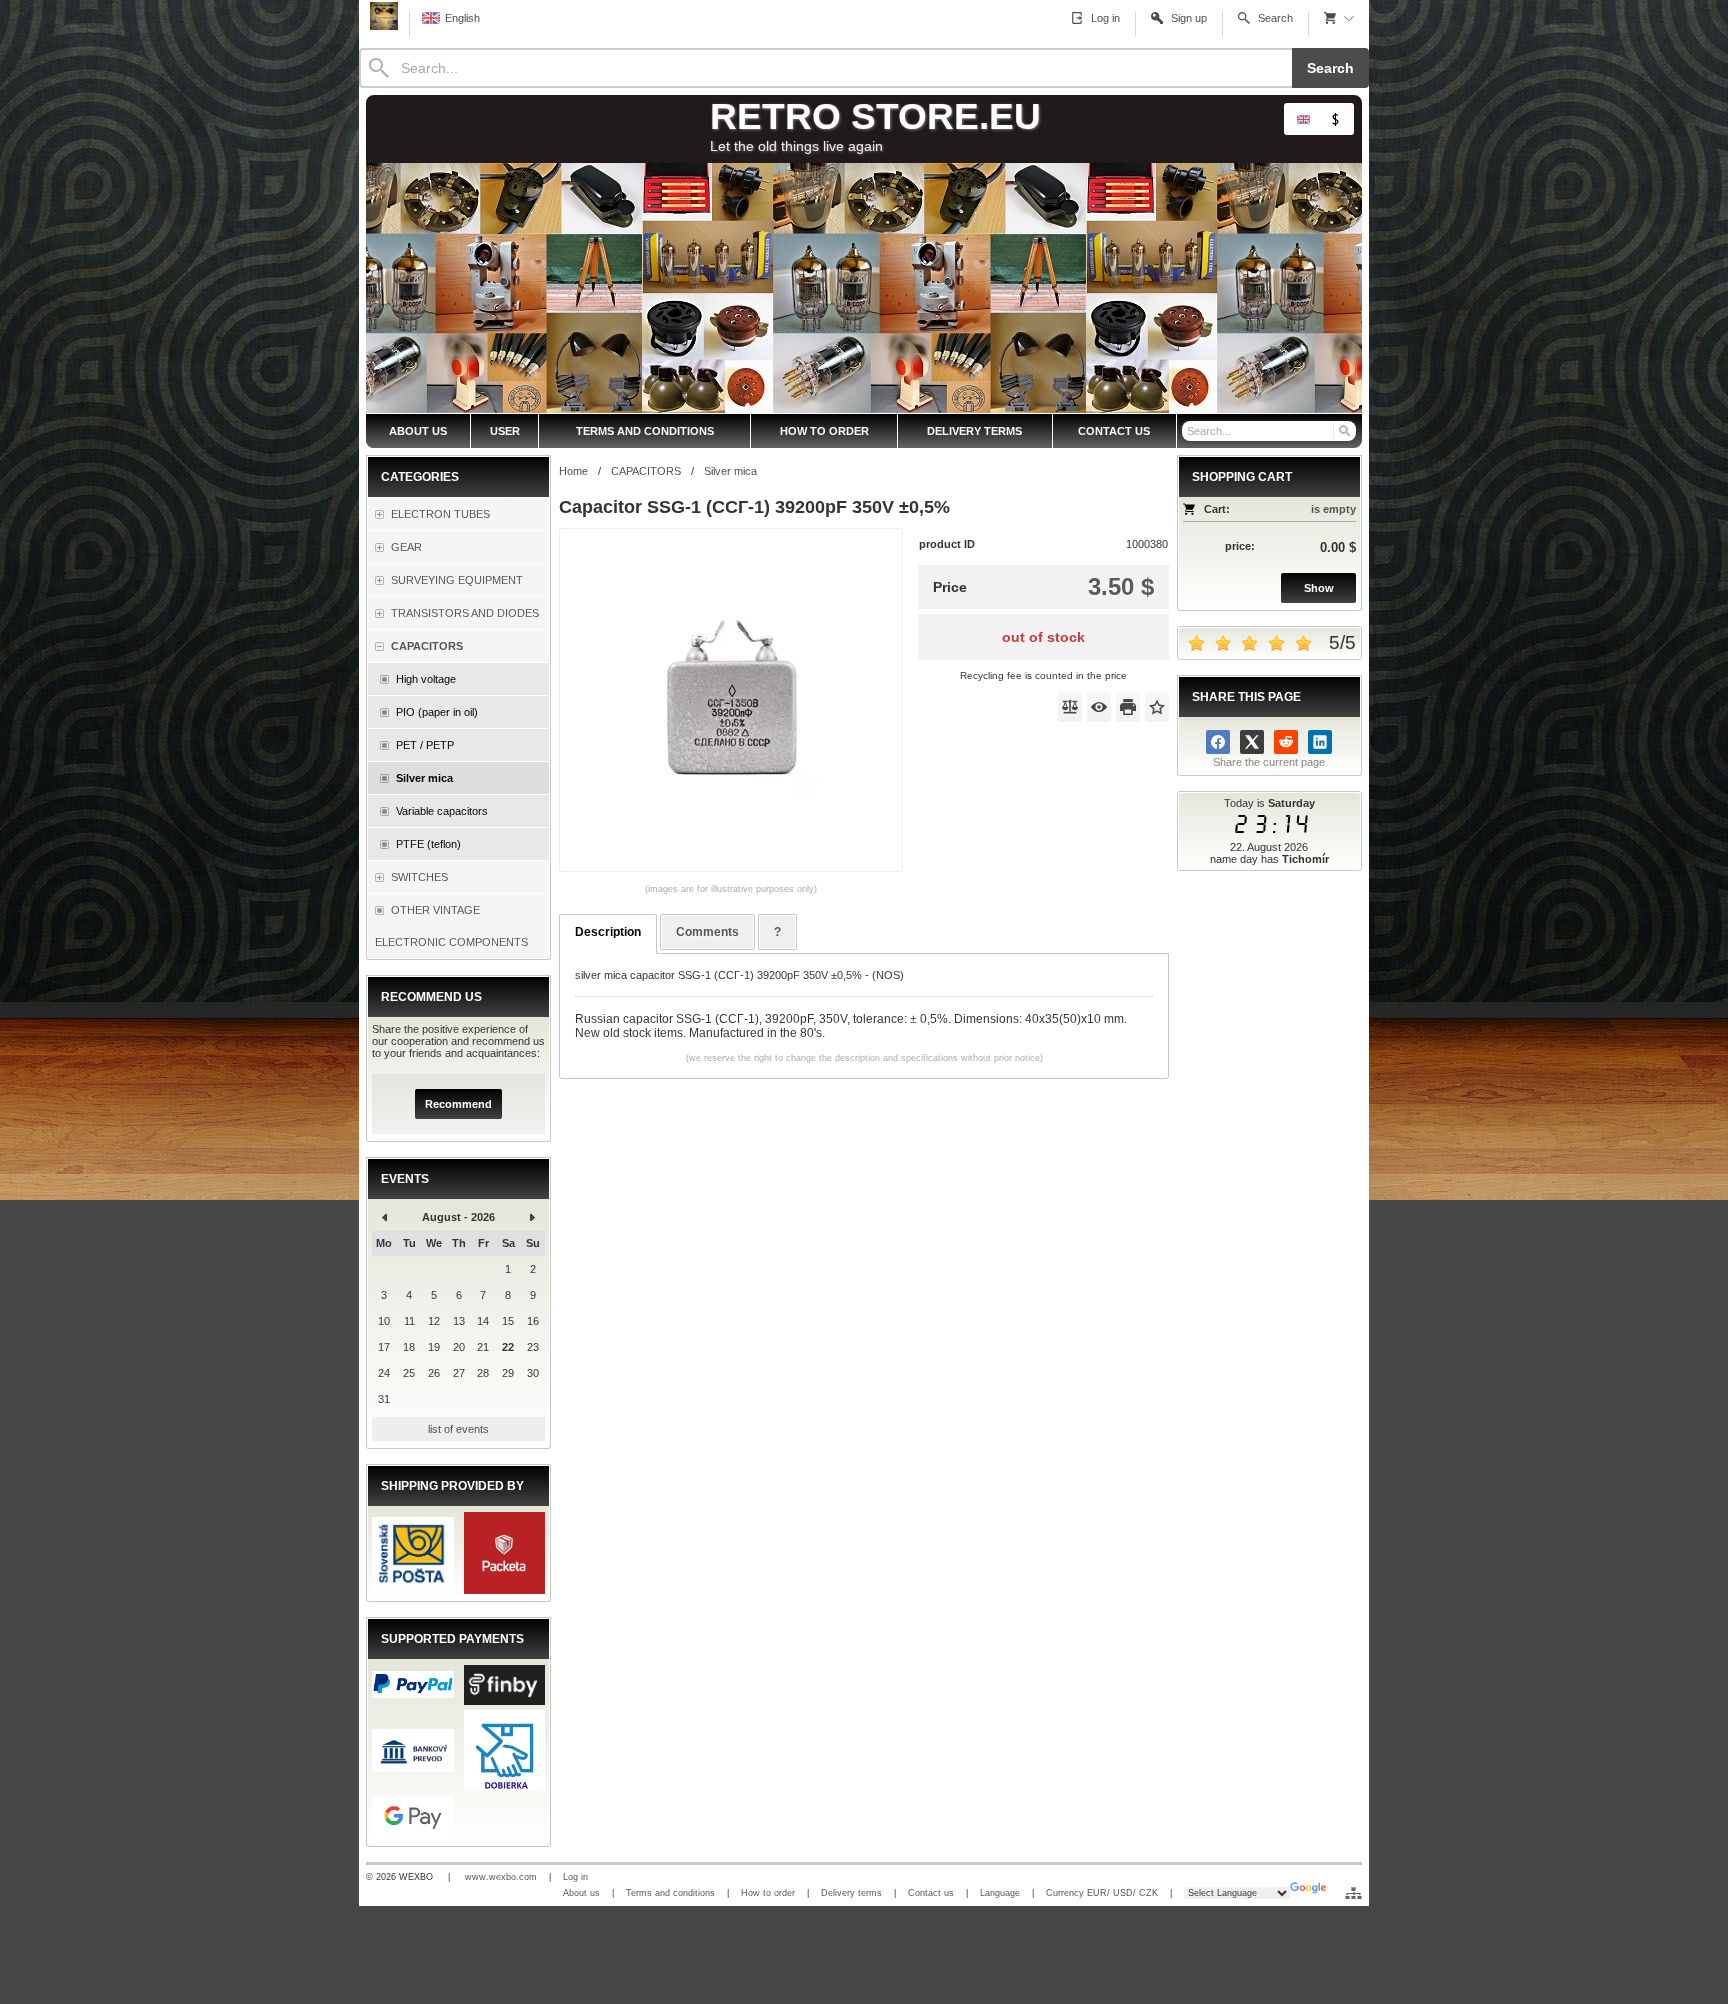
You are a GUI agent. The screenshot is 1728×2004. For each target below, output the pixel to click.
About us (581, 1893)
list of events (458, 1429)
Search (1330, 68)
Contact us (931, 1893)
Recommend (458, 1104)
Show (1319, 588)
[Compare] (1070, 707)
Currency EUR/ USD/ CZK (1102, 1893)
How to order (768, 1893)
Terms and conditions (670, 1893)
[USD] (1335, 119)
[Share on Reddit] (1286, 742)
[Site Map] (1353, 1893)
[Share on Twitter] (1252, 742)
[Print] (1128, 707)
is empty (1333, 509)
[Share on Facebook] (1218, 742)
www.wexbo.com (501, 1877)
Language (1000, 1893)
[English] (1303, 119)
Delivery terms (851, 1893)
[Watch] (1099, 707)
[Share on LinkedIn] (1320, 742)
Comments (707, 932)
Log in (575, 1877)
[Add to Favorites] (1157, 707)
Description (608, 932)
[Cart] (1339, 18)
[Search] (1343, 431)
